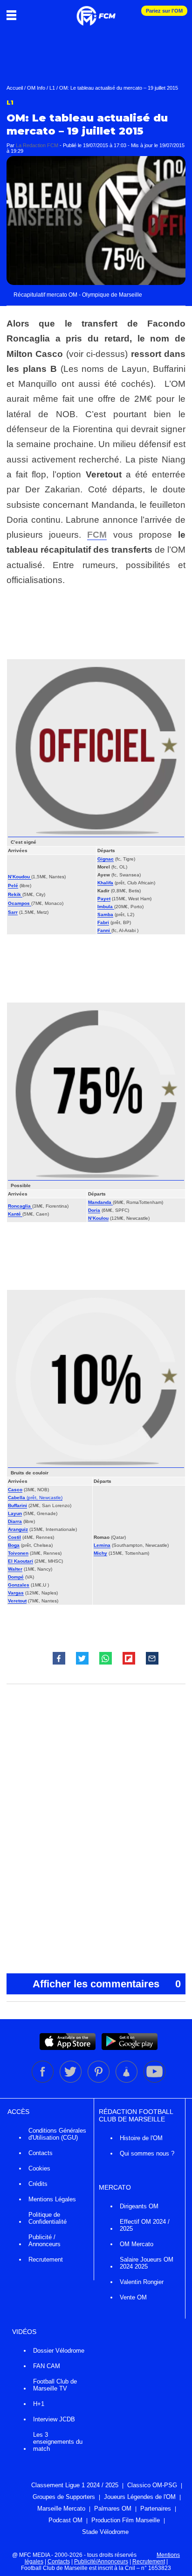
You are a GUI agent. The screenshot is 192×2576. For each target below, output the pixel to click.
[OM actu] (96, 11)
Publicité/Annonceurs (101, 2562)
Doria (94, 1210)
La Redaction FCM (37, 145)
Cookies (39, 2168)
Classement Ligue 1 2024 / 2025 (75, 2485)
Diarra (15, 1521)
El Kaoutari (21, 1561)
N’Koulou (98, 1218)
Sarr (13, 912)
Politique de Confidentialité (48, 2218)
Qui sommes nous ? (147, 2153)
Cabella (17, 1498)
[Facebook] (43, 2081)
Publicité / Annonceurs (45, 2241)
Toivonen (18, 1553)
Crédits (38, 2184)
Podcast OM (65, 2520)
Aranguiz (18, 1529)
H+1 (39, 2404)
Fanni (104, 930)
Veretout (17, 1601)
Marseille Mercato (61, 2508)
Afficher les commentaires (107, 1984)
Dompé (16, 1577)
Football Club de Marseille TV (55, 2385)
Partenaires (156, 2508)
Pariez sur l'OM (164, 11)
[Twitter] (71, 2081)
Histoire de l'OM (141, 2138)
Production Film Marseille (126, 2520)
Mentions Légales (52, 2199)
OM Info (36, 88)
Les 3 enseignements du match (58, 2442)
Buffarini (17, 1505)
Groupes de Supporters (64, 2497)
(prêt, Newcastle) (44, 1498)
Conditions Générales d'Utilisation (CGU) (57, 2134)
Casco (15, 1490)
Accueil (15, 88)
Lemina (102, 1545)
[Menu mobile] (14, 15)
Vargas (16, 1593)
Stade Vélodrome (105, 2532)
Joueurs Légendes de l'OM (140, 2497)
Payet (104, 899)
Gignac (106, 859)
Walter (15, 1569)
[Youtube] (154, 2081)
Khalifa (105, 883)
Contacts (41, 2153)
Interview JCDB (54, 2419)
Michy (100, 1553)
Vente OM (133, 2297)
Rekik (15, 894)
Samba (105, 914)
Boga (14, 1545)
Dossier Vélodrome (59, 2351)
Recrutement (46, 2259)
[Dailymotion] (127, 2081)
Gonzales (19, 1585)
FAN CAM (47, 2366)
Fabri (103, 922)
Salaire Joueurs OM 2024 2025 (147, 2263)
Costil (14, 1537)
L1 (52, 88)
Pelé (13, 886)
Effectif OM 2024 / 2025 (145, 2225)
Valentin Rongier (142, 2282)
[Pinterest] (99, 2081)
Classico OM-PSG (152, 2485)
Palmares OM (113, 2508)
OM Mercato (137, 2244)
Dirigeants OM (139, 2206)
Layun (15, 1513)
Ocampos (20, 903)
